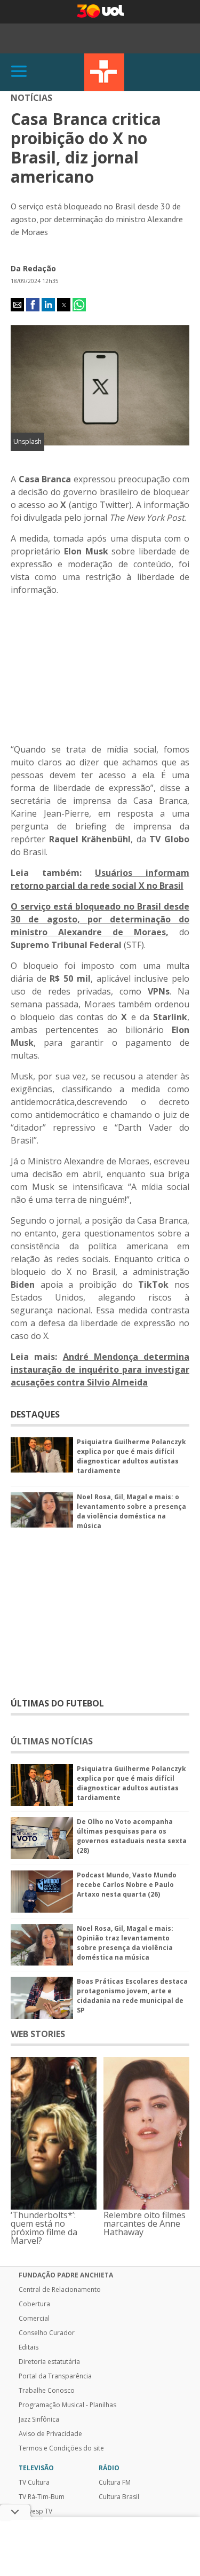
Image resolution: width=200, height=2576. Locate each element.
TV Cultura (104, 72)
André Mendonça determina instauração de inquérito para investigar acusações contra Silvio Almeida (100, 1369)
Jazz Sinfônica (39, 2420)
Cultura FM (115, 2483)
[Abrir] (19, 72)
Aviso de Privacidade (50, 2434)
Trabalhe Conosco (47, 2391)
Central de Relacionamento (60, 2290)
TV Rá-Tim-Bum (42, 2497)
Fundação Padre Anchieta (66, 2275)
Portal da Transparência (55, 2376)
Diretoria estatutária (49, 2362)
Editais (29, 2347)
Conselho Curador (47, 2333)
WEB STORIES (38, 2034)
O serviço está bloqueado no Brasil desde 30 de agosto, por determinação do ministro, (100, 919)
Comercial (34, 2319)
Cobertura (34, 2304)
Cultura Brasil (119, 2497)
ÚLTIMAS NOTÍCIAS (52, 1741)
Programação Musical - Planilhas (67, 2405)
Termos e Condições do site (61, 2448)
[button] (17, 305)
